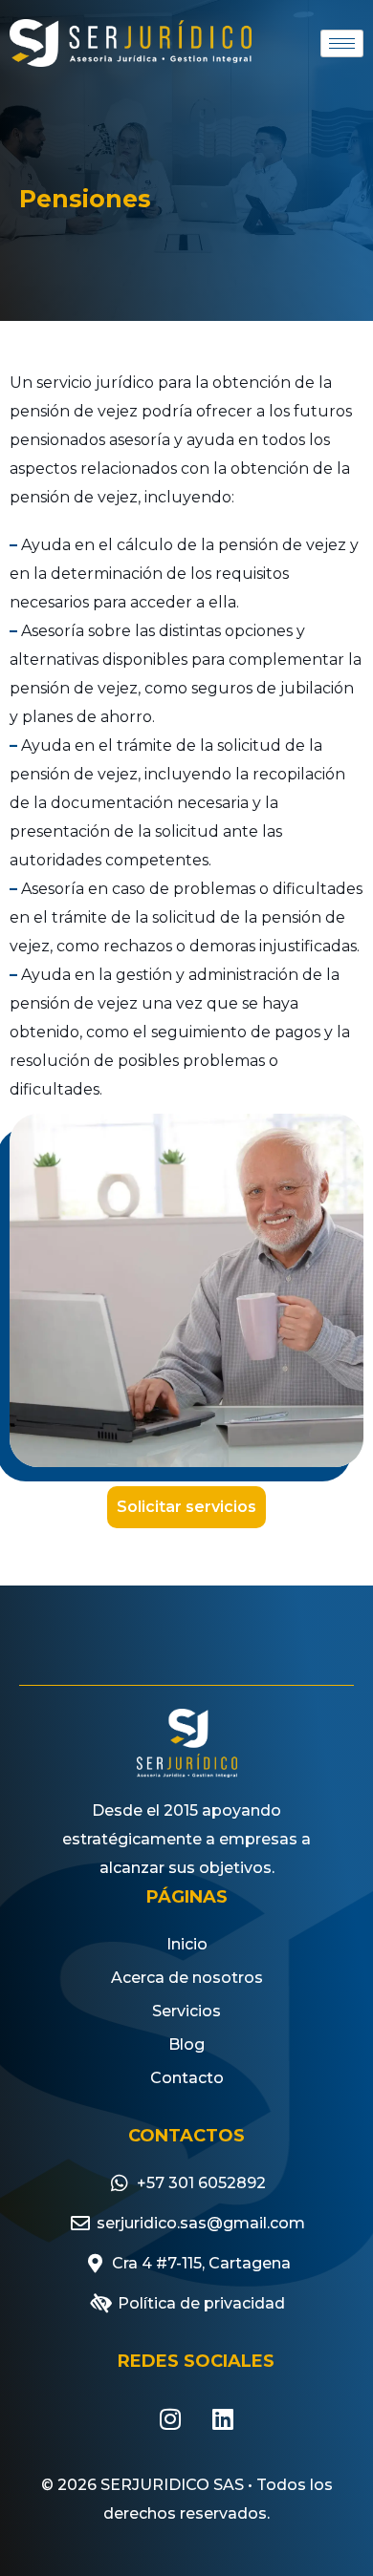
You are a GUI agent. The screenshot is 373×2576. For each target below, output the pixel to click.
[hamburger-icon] (342, 43)
